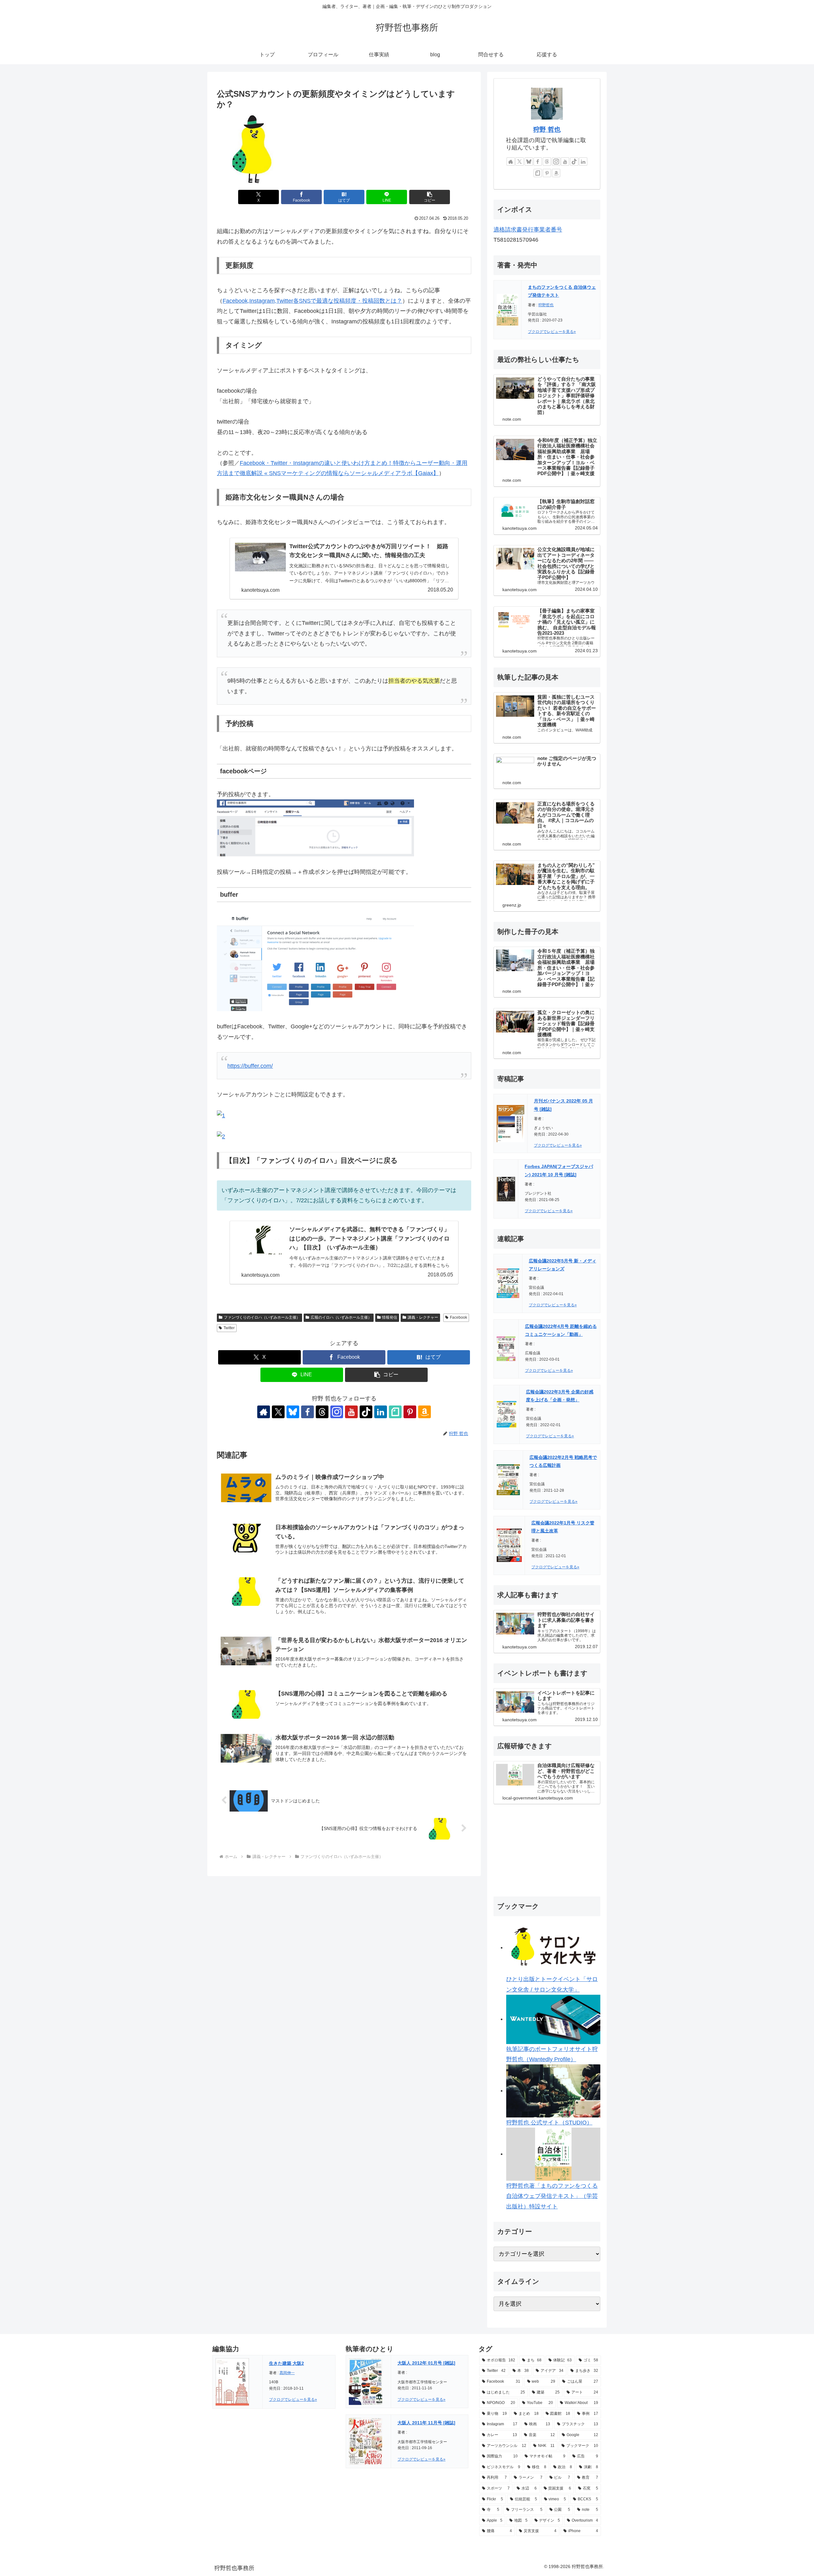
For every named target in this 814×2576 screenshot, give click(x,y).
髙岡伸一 (287, 2373)
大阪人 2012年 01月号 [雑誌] (426, 2363)
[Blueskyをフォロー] (293, 1412)
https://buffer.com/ (250, 1066)
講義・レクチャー (423, 1317)
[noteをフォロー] (395, 1412)
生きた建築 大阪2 (286, 2363)
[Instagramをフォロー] (337, 1412)
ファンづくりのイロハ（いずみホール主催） (262, 1317)
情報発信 (390, 1317)
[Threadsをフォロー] (322, 1412)
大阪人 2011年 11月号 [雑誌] (426, 2423)
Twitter (229, 1328)
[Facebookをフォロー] (307, 1412)
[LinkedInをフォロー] (381, 1412)
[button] (430, 197)
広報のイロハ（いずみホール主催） (341, 1317)
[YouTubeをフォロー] (351, 1412)
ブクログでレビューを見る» (552, 332)
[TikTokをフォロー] (366, 1412)
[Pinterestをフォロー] (410, 1412)
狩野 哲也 (547, 129)
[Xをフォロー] (278, 1412)
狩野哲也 (546, 305)
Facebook (459, 1317)
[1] (221, 1115)
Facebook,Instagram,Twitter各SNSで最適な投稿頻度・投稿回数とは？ (312, 301)
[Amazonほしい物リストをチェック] (424, 1412)
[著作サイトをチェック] (264, 1412)
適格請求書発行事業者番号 (528, 230)
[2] (221, 1136)
